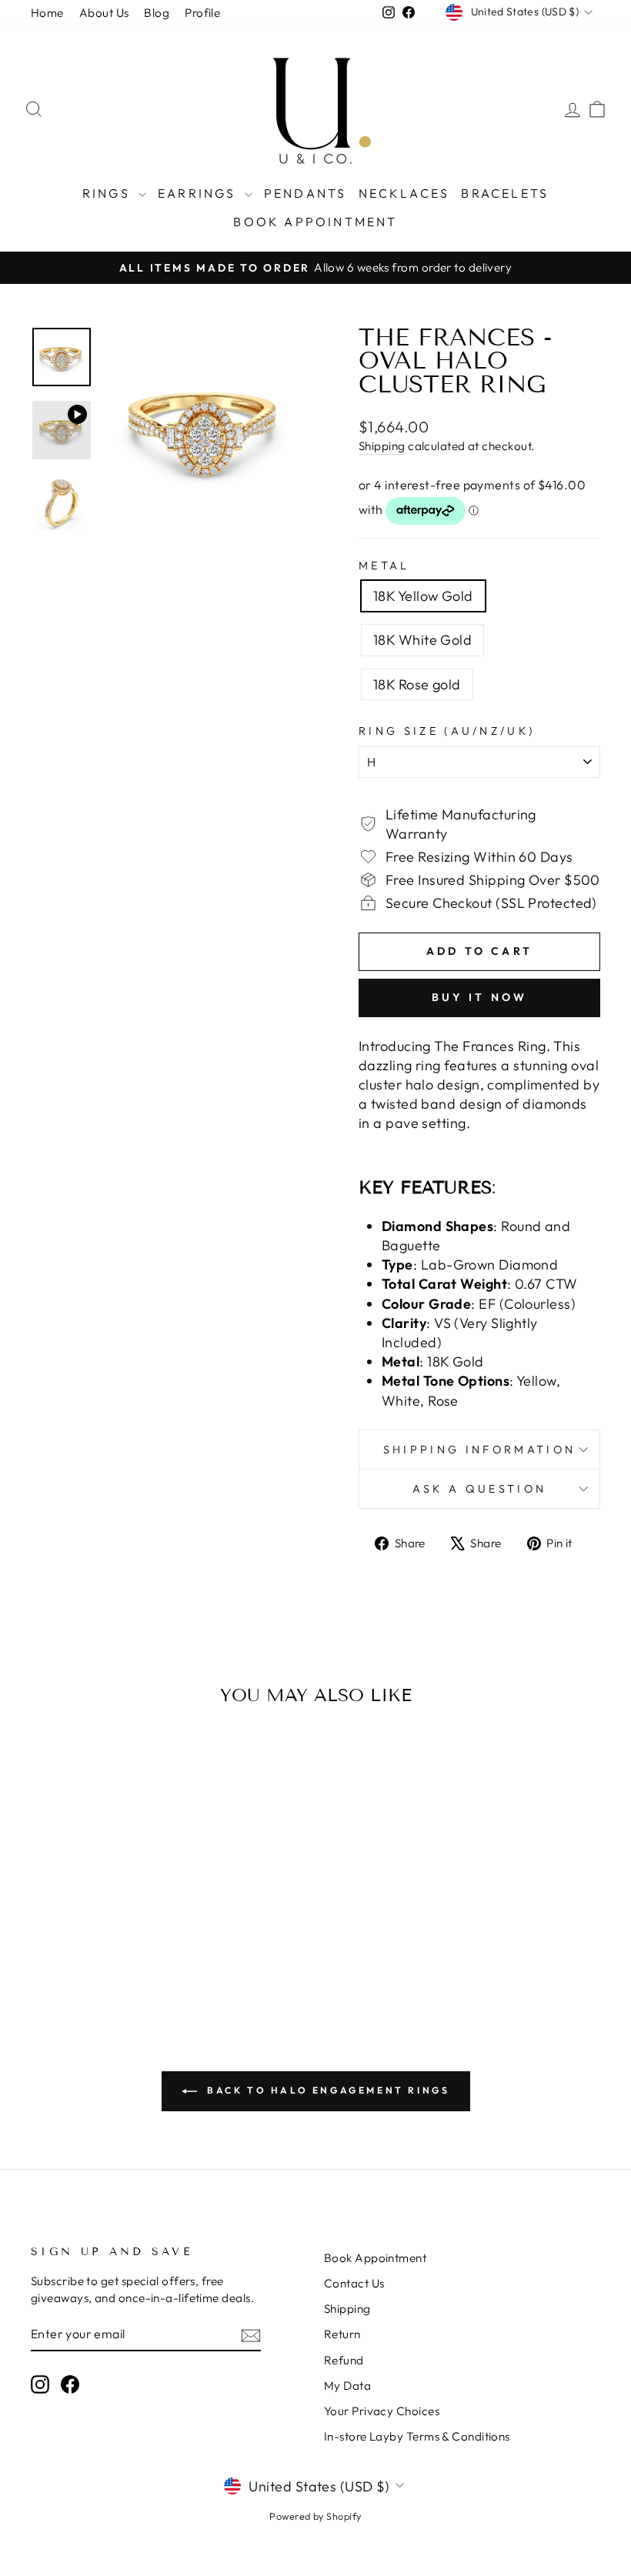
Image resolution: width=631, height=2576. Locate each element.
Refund (344, 2360)
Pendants (305, 193)
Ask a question (479, 1489)
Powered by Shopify (315, 2516)
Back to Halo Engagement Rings (327, 2090)
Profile (202, 13)
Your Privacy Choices (382, 2411)
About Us (104, 13)
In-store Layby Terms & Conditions (417, 2436)
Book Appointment (315, 222)
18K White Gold (422, 640)
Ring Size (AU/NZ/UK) (447, 731)
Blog (157, 13)
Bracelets (505, 193)
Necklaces (404, 193)
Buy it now (480, 997)
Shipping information (479, 1450)
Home (47, 13)
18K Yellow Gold (423, 596)
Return (342, 2334)
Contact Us (354, 2283)
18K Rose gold (417, 684)
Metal (384, 566)
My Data (347, 2386)
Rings (109, 193)
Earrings (199, 193)
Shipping (382, 446)
